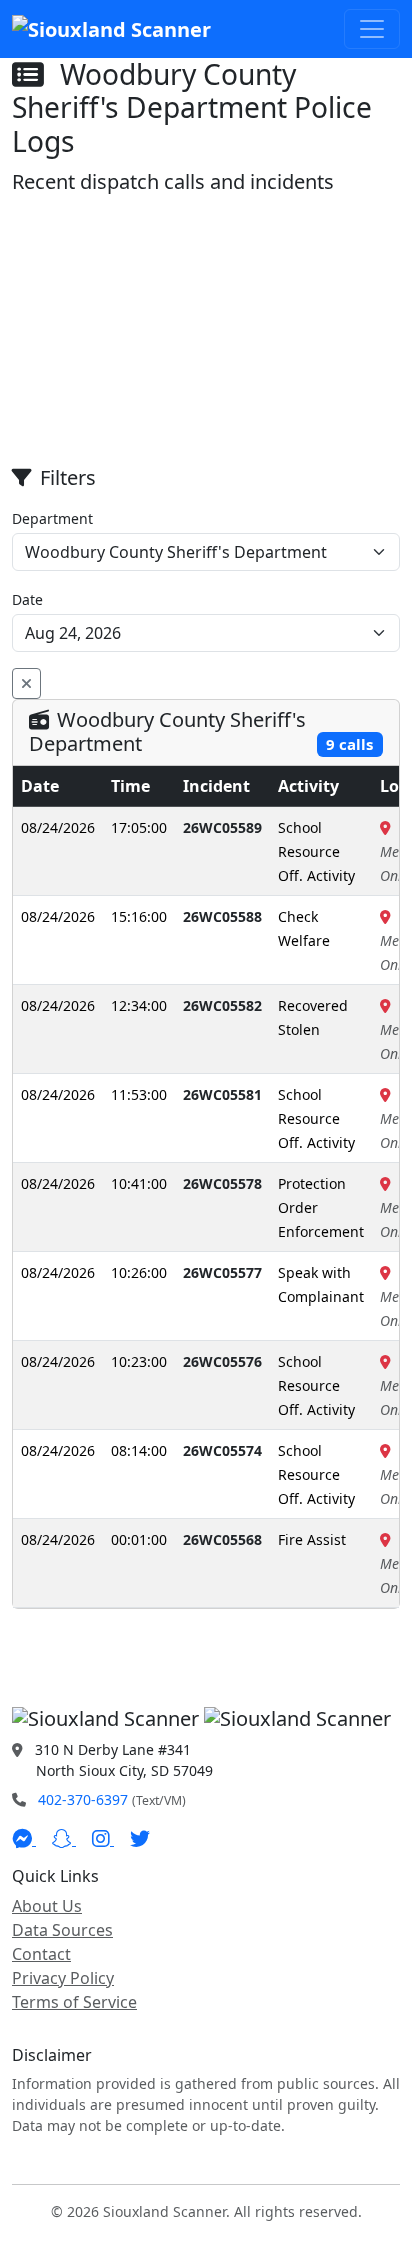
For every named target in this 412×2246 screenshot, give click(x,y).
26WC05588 (222, 916)
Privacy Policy (63, 1978)
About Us (47, 1906)
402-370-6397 (83, 1799)
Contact (41, 1954)
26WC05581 (222, 1094)
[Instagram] (103, 1839)
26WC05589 (222, 827)
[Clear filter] (26, 683)
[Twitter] (140, 1839)
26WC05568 (222, 1539)
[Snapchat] (64, 1839)
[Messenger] (24, 1839)
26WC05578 (222, 1183)
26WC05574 (222, 1450)
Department (52, 518)
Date (27, 599)
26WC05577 (222, 1272)
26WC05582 (222, 1005)
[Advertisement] (206, 331)
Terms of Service (74, 2002)
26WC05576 (222, 1361)
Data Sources (62, 1930)
